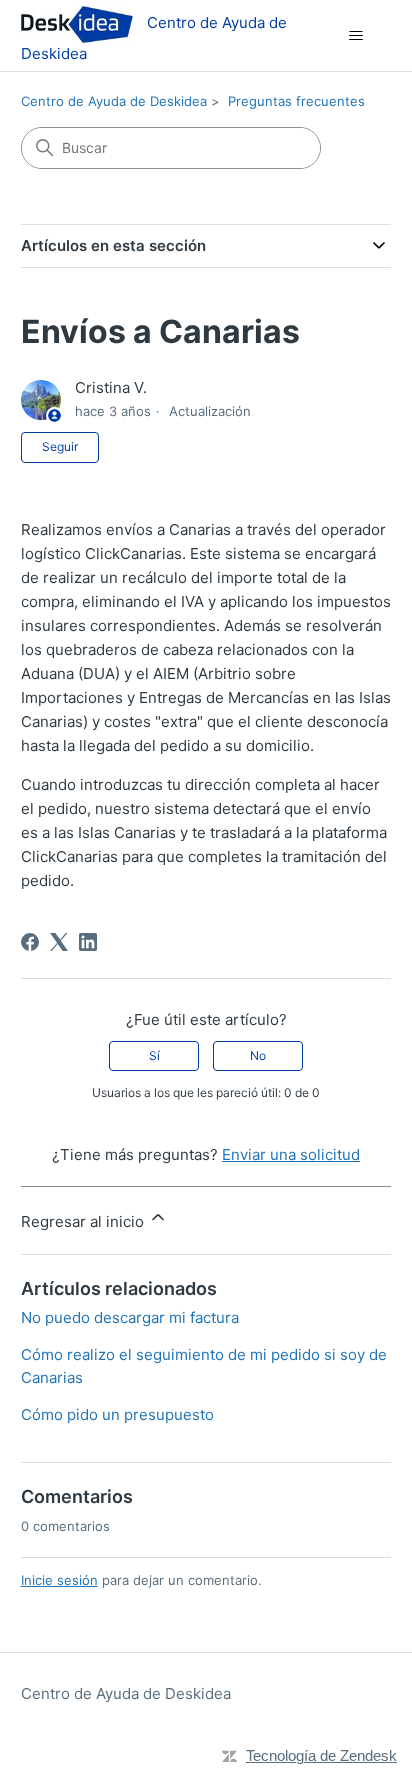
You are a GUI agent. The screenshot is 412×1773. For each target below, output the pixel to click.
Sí (154, 1055)
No (258, 1055)
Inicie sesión (59, 1580)
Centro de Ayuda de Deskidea (114, 101)
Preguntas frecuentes (296, 101)
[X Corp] (59, 942)
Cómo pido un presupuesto (117, 1414)
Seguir (60, 446)
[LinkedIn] (88, 942)
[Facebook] (30, 942)
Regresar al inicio (84, 1221)
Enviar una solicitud (291, 1154)
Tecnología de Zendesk (321, 1755)
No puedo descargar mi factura (130, 1317)
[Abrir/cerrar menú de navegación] (355, 36)
